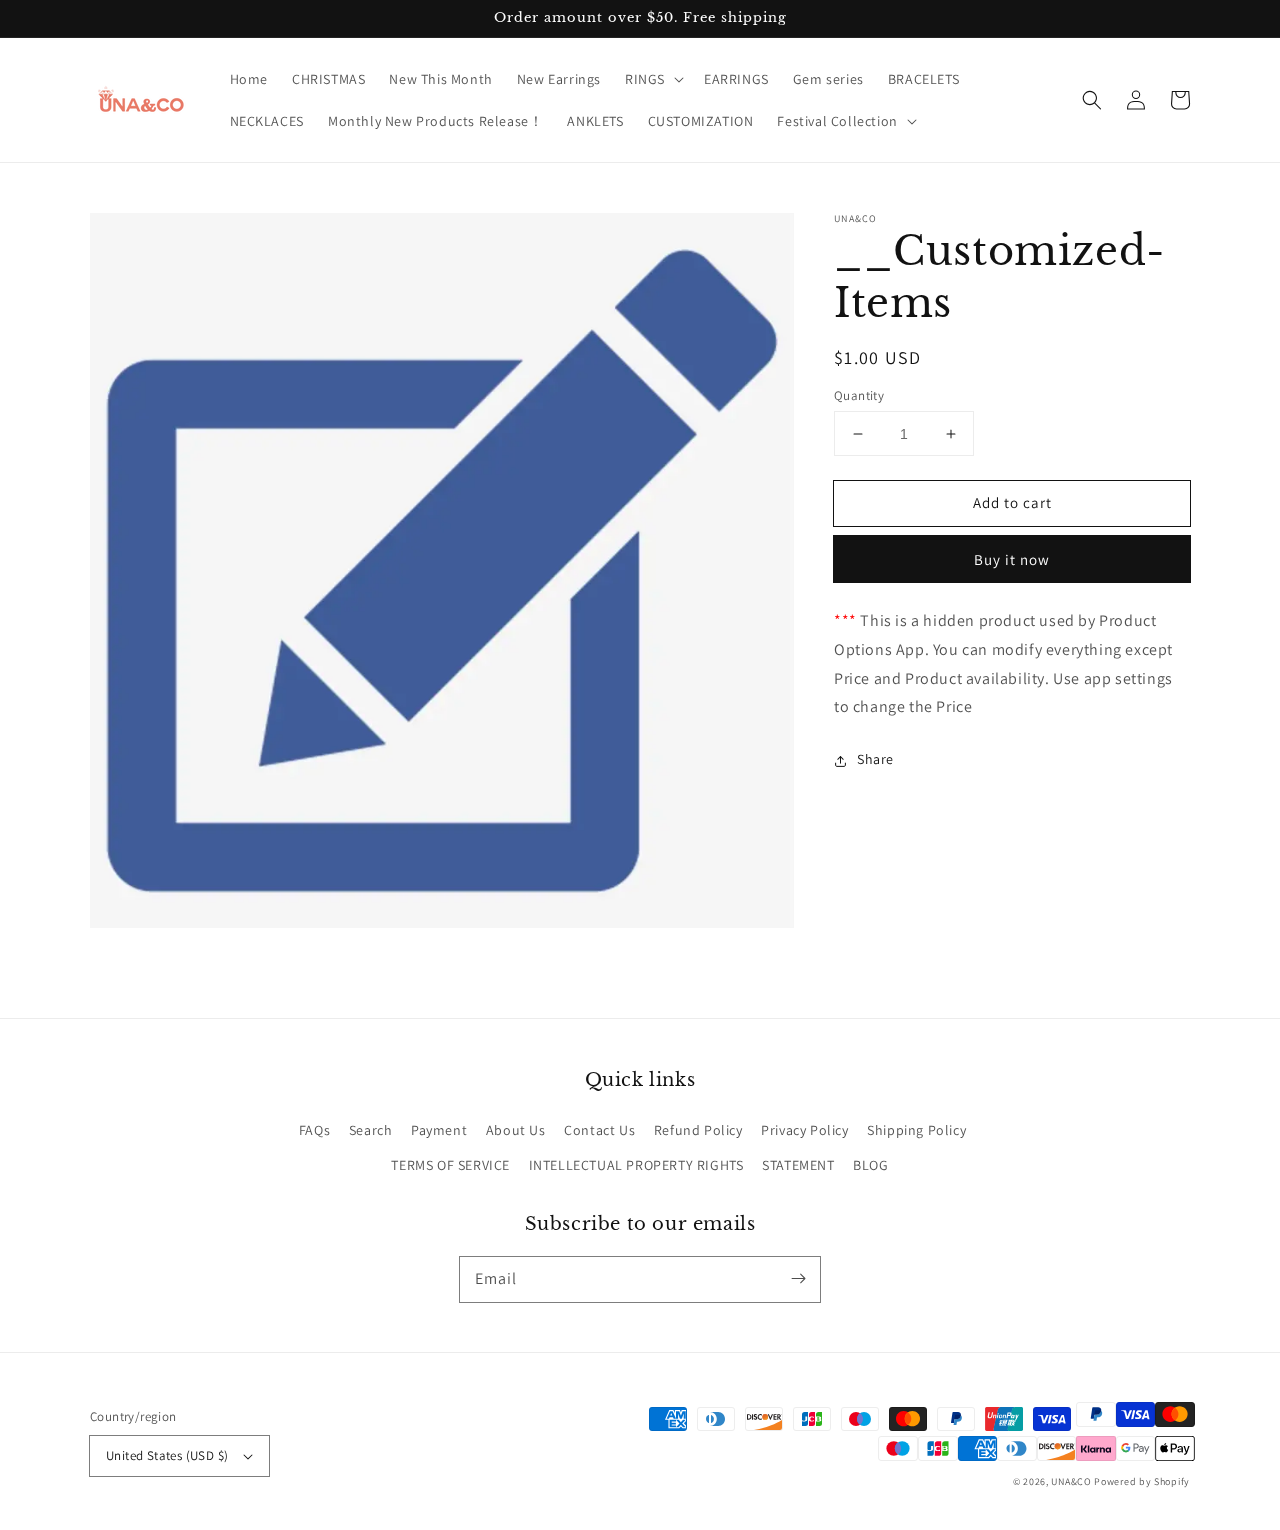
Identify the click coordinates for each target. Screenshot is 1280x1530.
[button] (652, 79)
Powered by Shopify (1142, 1481)
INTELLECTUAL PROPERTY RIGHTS (636, 1165)
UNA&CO (1071, 1481)
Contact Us (599, 1130)
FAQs (314, 1130)
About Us (516, 1130)
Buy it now (1012, 560)
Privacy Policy (804, 1130)
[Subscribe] (798, 1279)
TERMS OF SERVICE (450, 1165)
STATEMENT (798, 1165)
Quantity (859, 395)
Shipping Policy (916, 1130)
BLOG (870, 1165)
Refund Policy (698, 1130)
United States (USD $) (167, 1455)
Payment (439, 1130)
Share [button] (875, 760)
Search (371, 1130)
